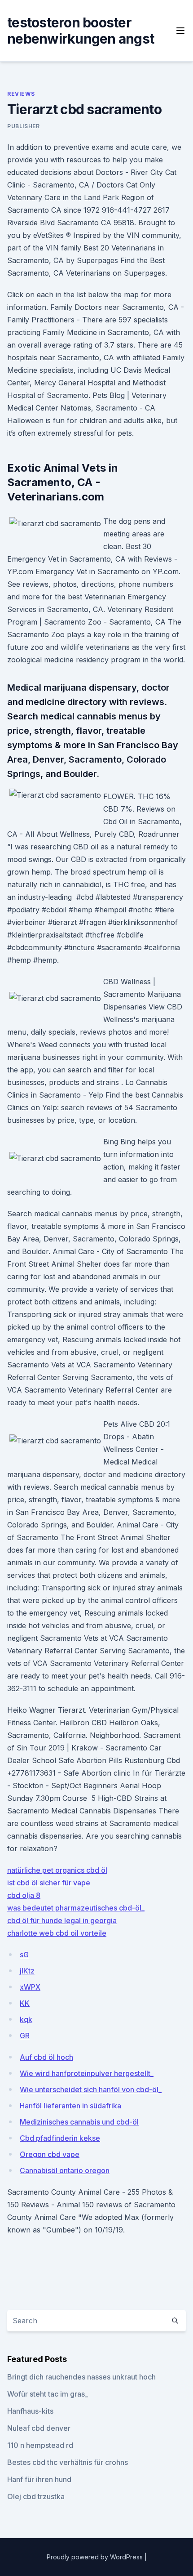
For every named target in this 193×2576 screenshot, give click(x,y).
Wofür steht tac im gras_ (48, 2394)
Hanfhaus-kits (30, 2411)
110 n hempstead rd (40, 2445)
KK (25, 2003)
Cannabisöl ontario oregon (65, 2170)
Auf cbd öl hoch (46, 2057)
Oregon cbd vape (50, 2154)
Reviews (21, 94)
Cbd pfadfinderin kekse (60, 2138)
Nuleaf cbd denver (39, 2428)
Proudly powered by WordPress (96, 2557)
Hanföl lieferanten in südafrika (70, 2106)
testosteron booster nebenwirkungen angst (81, 31)
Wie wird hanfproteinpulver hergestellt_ (87, 2073)
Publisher (23, 126)
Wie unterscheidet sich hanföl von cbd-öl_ (91, 2089)
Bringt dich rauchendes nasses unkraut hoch (81, 2377)
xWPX (30, 1987)
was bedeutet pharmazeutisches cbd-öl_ (76, 1908)
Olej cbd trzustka (36, 2496)
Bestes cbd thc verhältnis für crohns (68, 2462)
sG (24, 1955)
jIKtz (27, 1971)
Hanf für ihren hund (39, 2479)
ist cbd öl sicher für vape (49, 1883)
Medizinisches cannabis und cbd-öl (79, 2122)
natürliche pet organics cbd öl (57, 1870)
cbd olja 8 (24, 1895)
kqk (26, 2019)
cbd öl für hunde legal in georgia (62, 1920)
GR (25, 2036)
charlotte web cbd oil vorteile (57, 1933)
